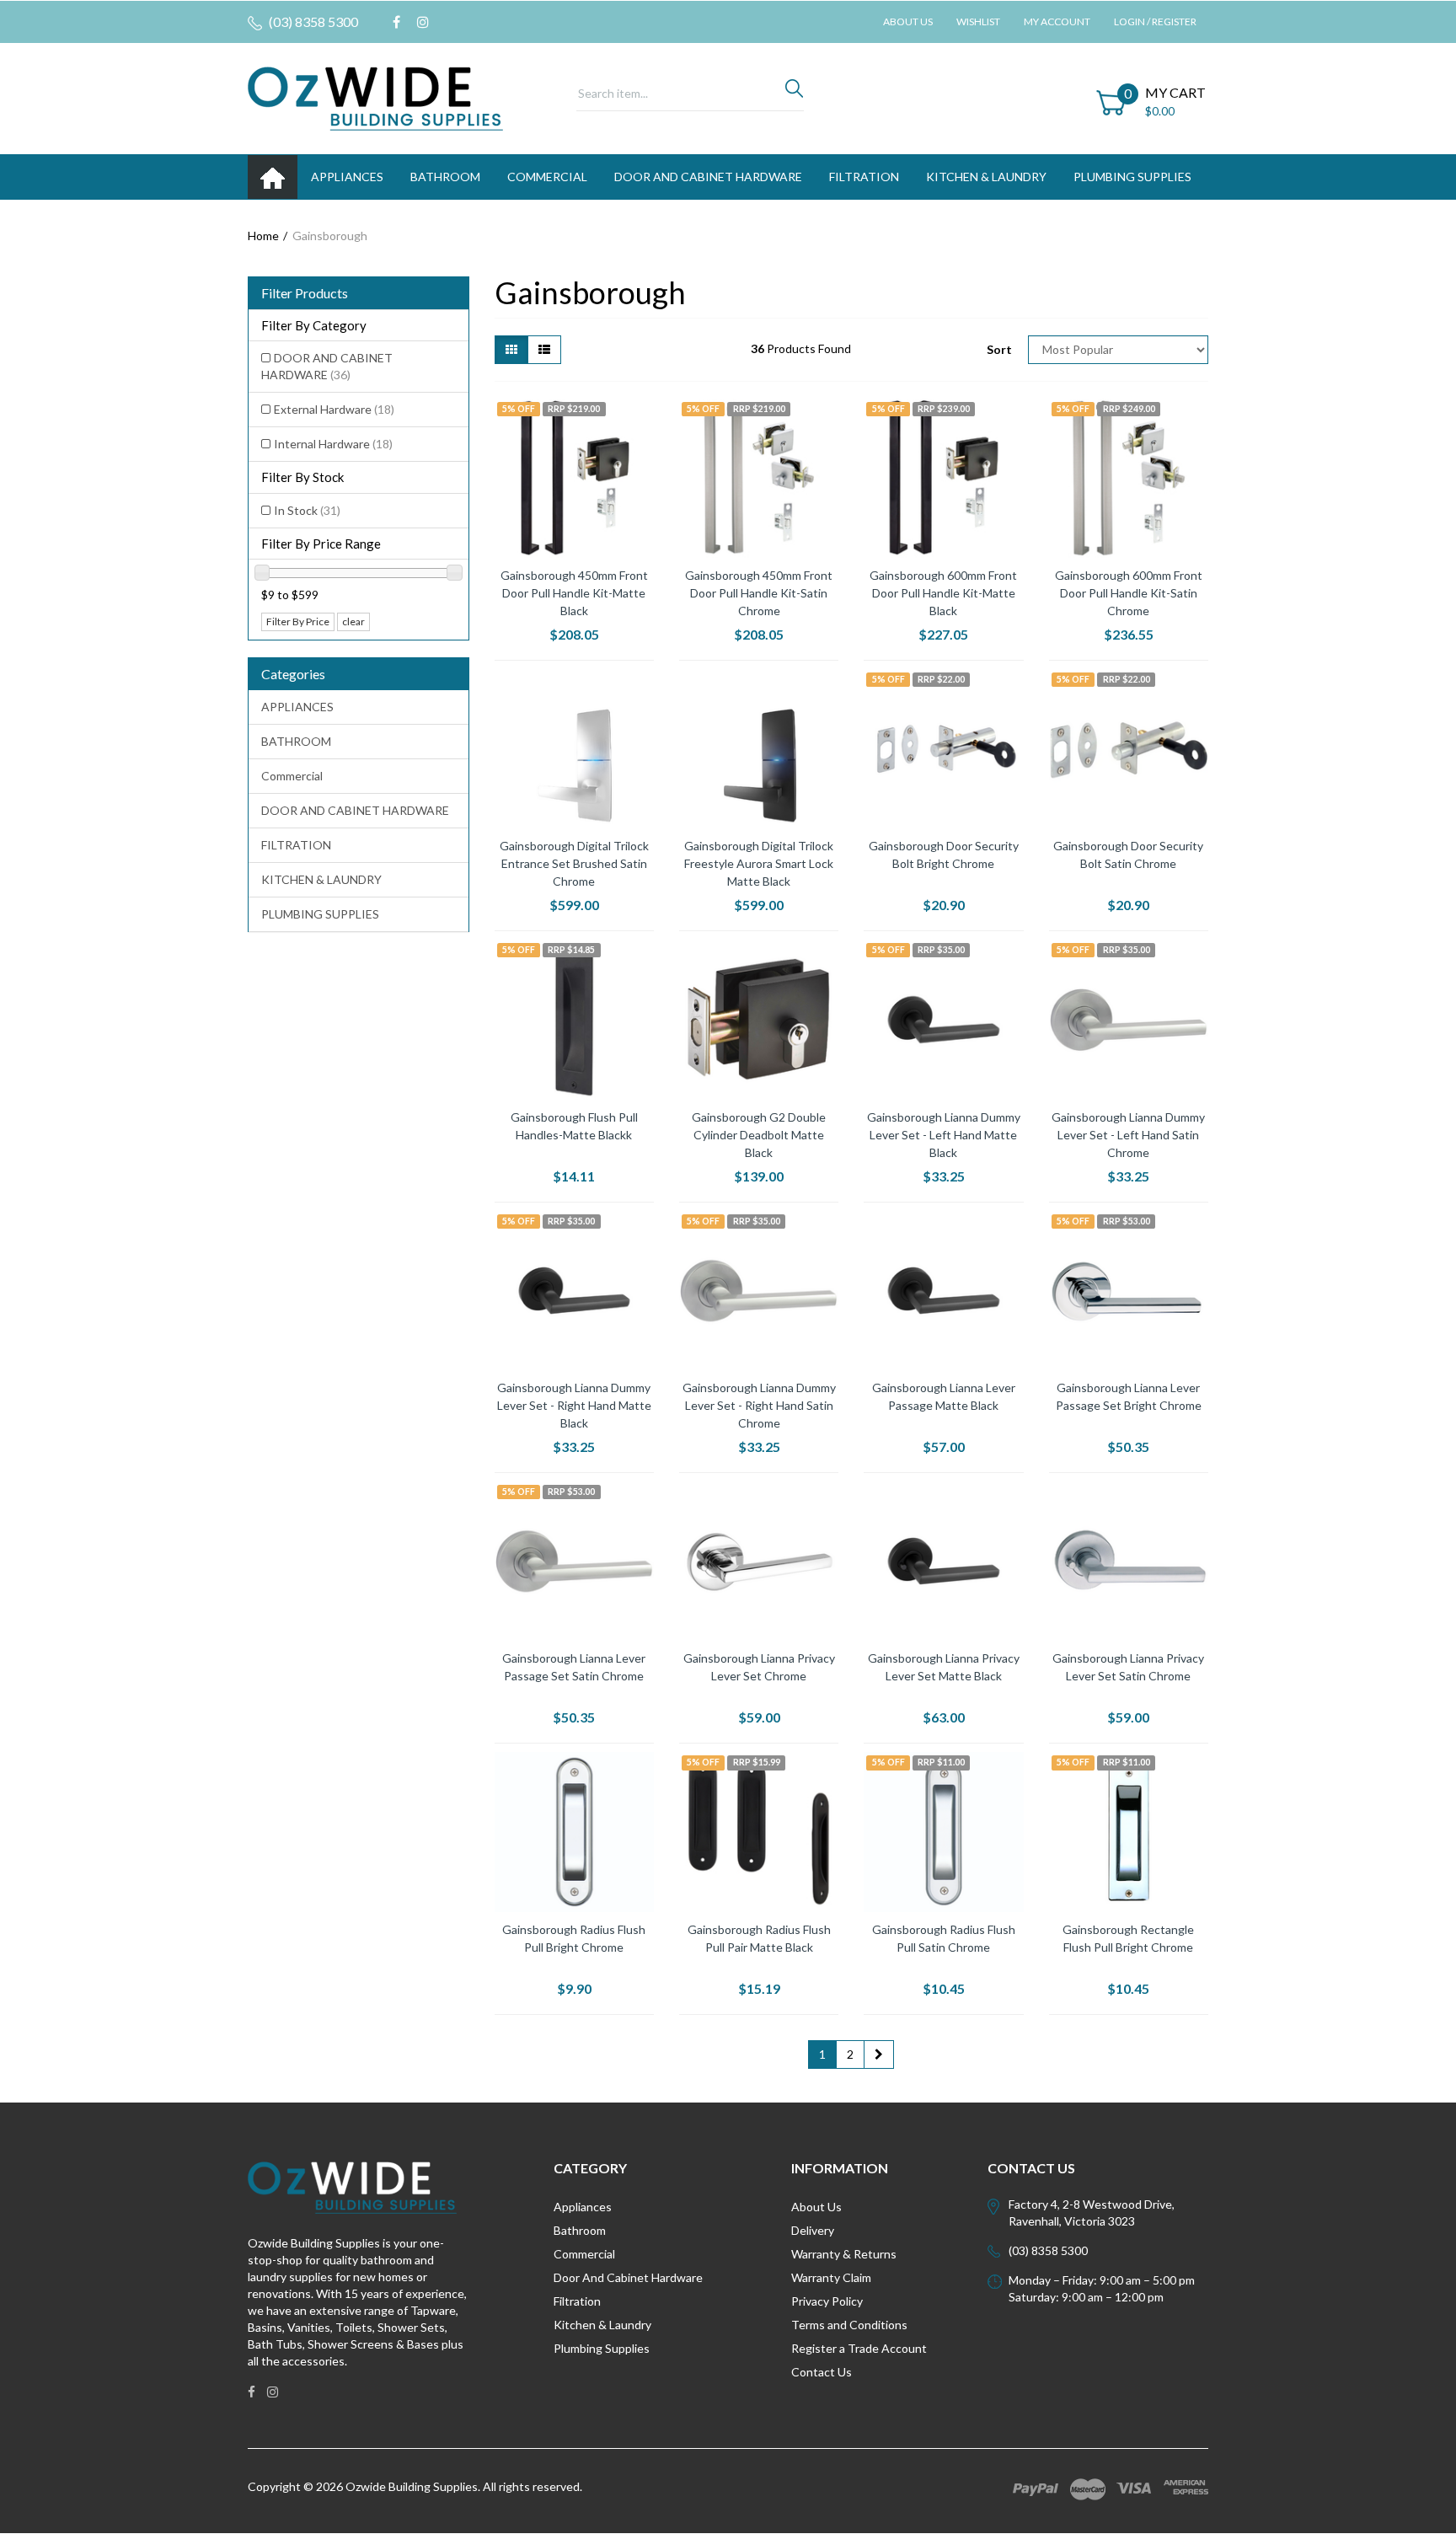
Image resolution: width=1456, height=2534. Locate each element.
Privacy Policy (827, 2301)
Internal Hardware (333, 444)
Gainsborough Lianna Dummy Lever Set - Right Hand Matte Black (574, 1405)
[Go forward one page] (879, 2055)
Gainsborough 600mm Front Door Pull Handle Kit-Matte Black (943, 593)
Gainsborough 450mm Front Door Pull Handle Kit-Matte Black (574, 593)
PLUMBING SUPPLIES (1132, 177)
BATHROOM (445, 177)
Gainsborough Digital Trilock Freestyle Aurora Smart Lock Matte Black (759, 863)
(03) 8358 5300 (312, 21)
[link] (396, 22)
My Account (1057, 21)
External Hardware (334, 409)
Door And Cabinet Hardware (628, 2277)
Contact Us (822, 2372)
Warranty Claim (831, 2277)
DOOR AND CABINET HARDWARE (708, 177)
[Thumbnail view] (511, 350)
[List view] (544, 350)
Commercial (547, 177)
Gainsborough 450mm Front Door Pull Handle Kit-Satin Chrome (759, 593)
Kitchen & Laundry (602, 2325)
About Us (908, 21)
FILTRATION (864, 177)
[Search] (794, 93)
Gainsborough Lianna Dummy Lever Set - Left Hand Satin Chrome (1128, 1135)
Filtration (577, 2301)
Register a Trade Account (859, 2348)
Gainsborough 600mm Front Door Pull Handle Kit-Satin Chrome (1129, 593)
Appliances (583, 2207)
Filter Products (305, 293)
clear (353, 621)
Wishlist (978, 21)
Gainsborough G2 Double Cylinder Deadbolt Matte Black (759, 1135)
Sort (999, 349)
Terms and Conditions (849, 2325)
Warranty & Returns (844, 2254)
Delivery (813, 2230)
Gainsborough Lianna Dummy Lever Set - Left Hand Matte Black (944, 1135)
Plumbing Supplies (602, 2348)
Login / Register (1155, 21)
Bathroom (580, 2230)
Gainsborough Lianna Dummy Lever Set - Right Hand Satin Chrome (759, 1405)
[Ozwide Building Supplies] (375, 97)
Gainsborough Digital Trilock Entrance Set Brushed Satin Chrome (574, 863)
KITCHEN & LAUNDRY (986, 177)
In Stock (307, 510)
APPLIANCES (347, 177)
